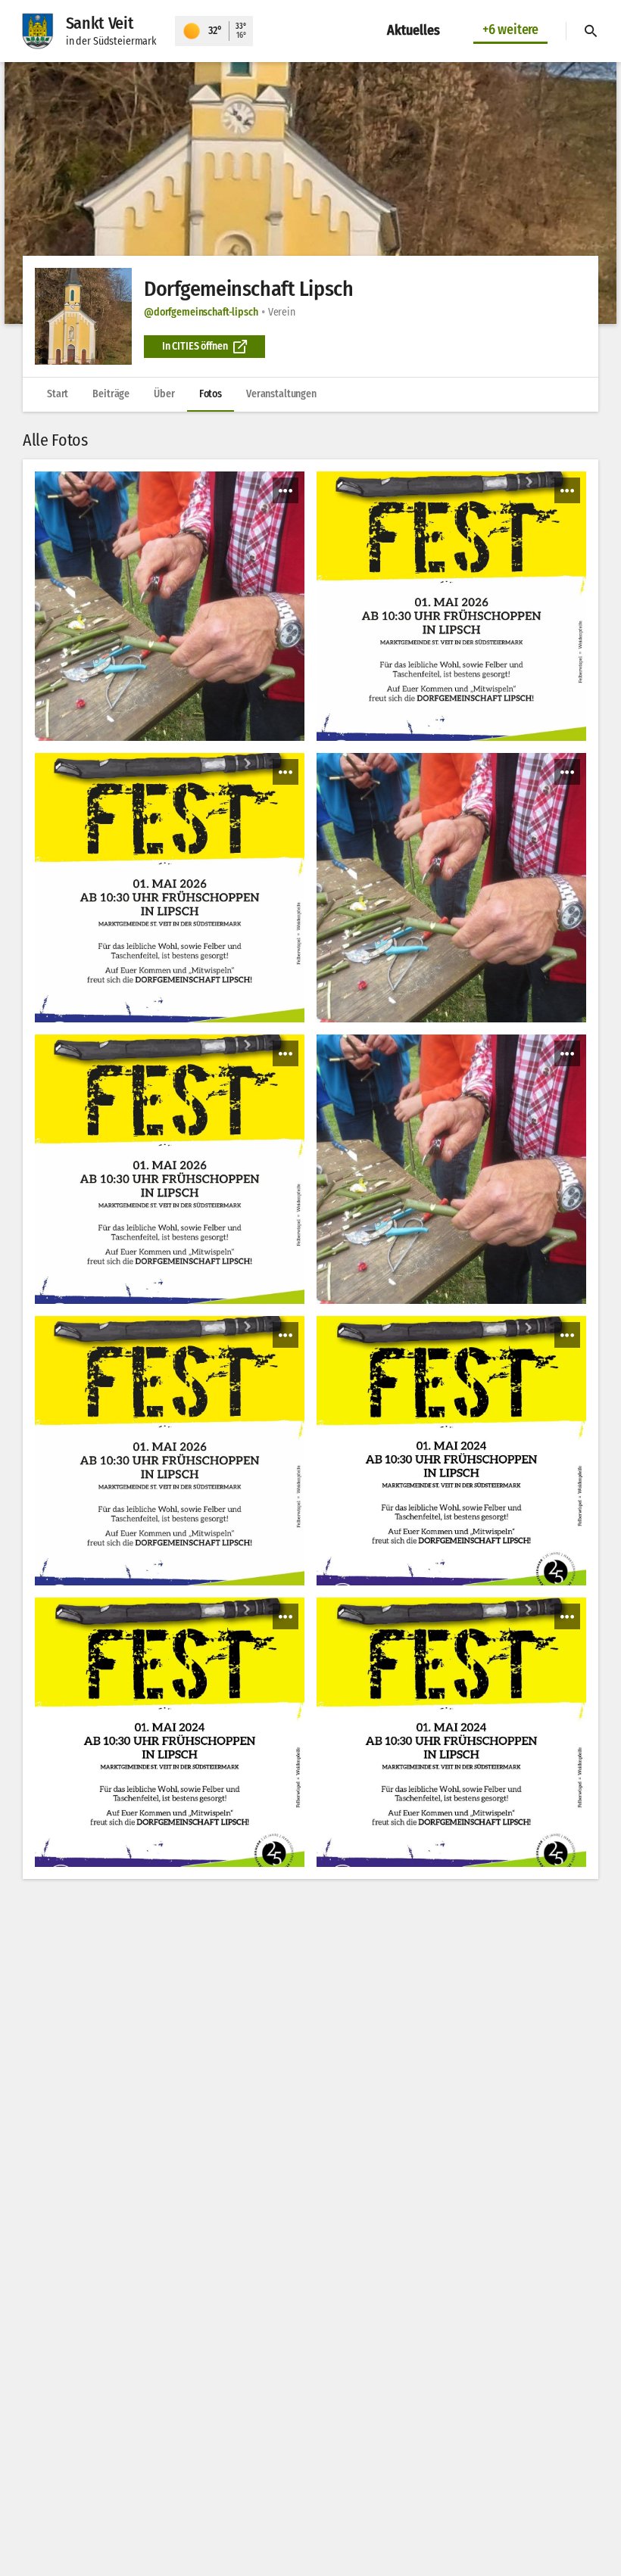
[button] (310, 193)
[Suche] (591, 31)
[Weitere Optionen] (286, 490)
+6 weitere (510, 30)
